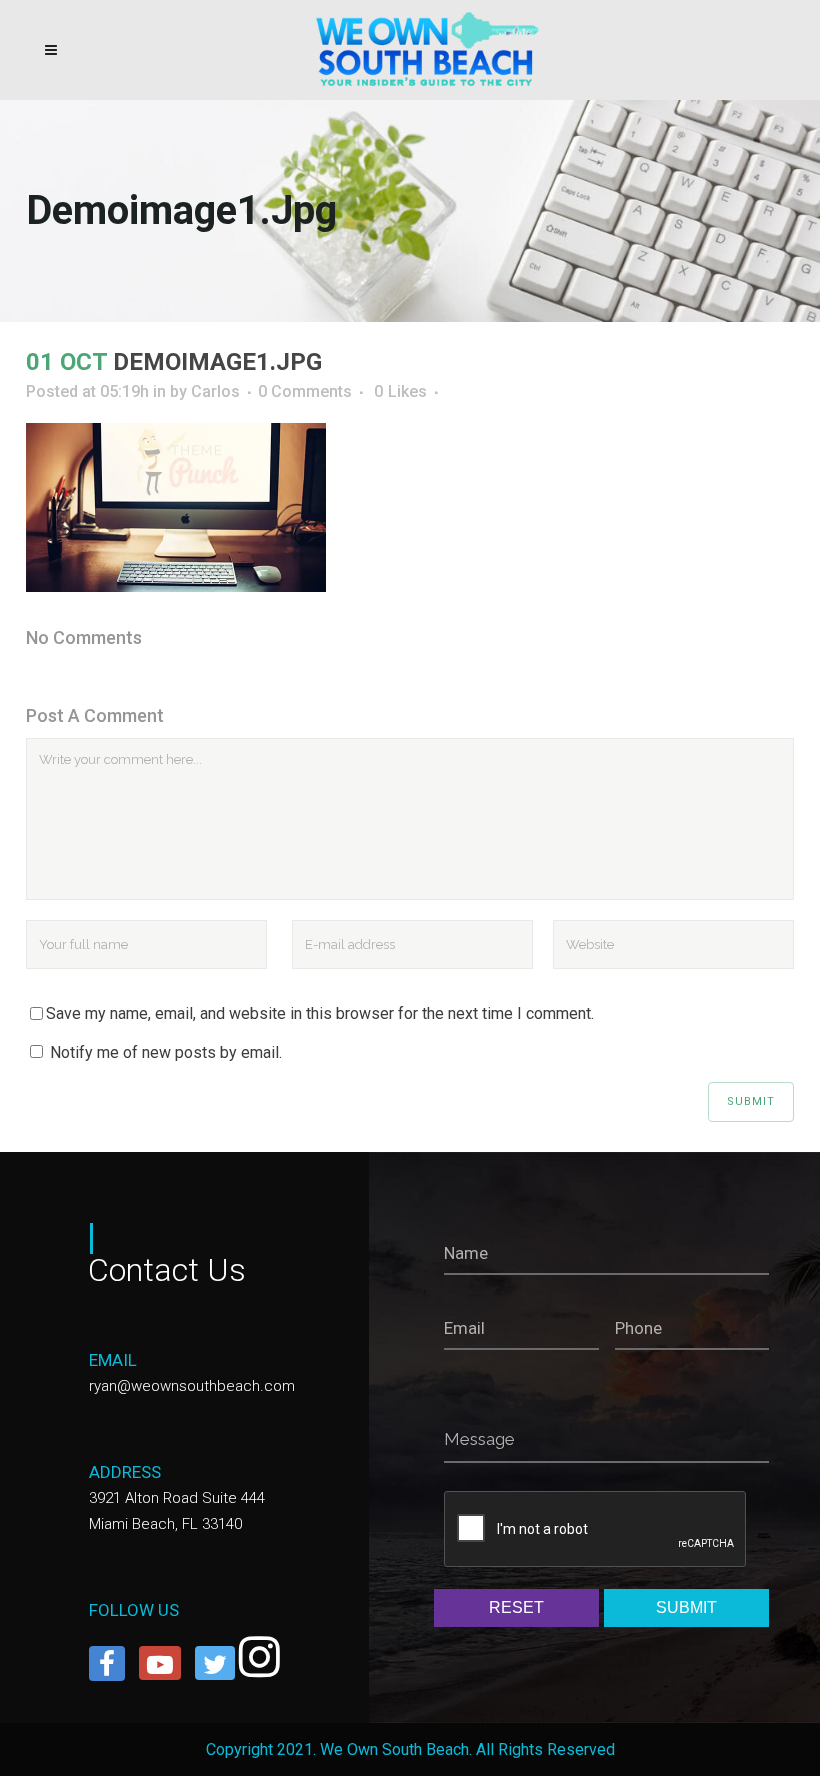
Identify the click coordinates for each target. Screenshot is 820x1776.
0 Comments (305, 391)
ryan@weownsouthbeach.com (192, 1386)
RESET (516, 1607)
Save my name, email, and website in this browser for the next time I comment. (320, 1013)
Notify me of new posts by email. (166, 1052)
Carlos (215, 391)
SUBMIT (686, 1607)
